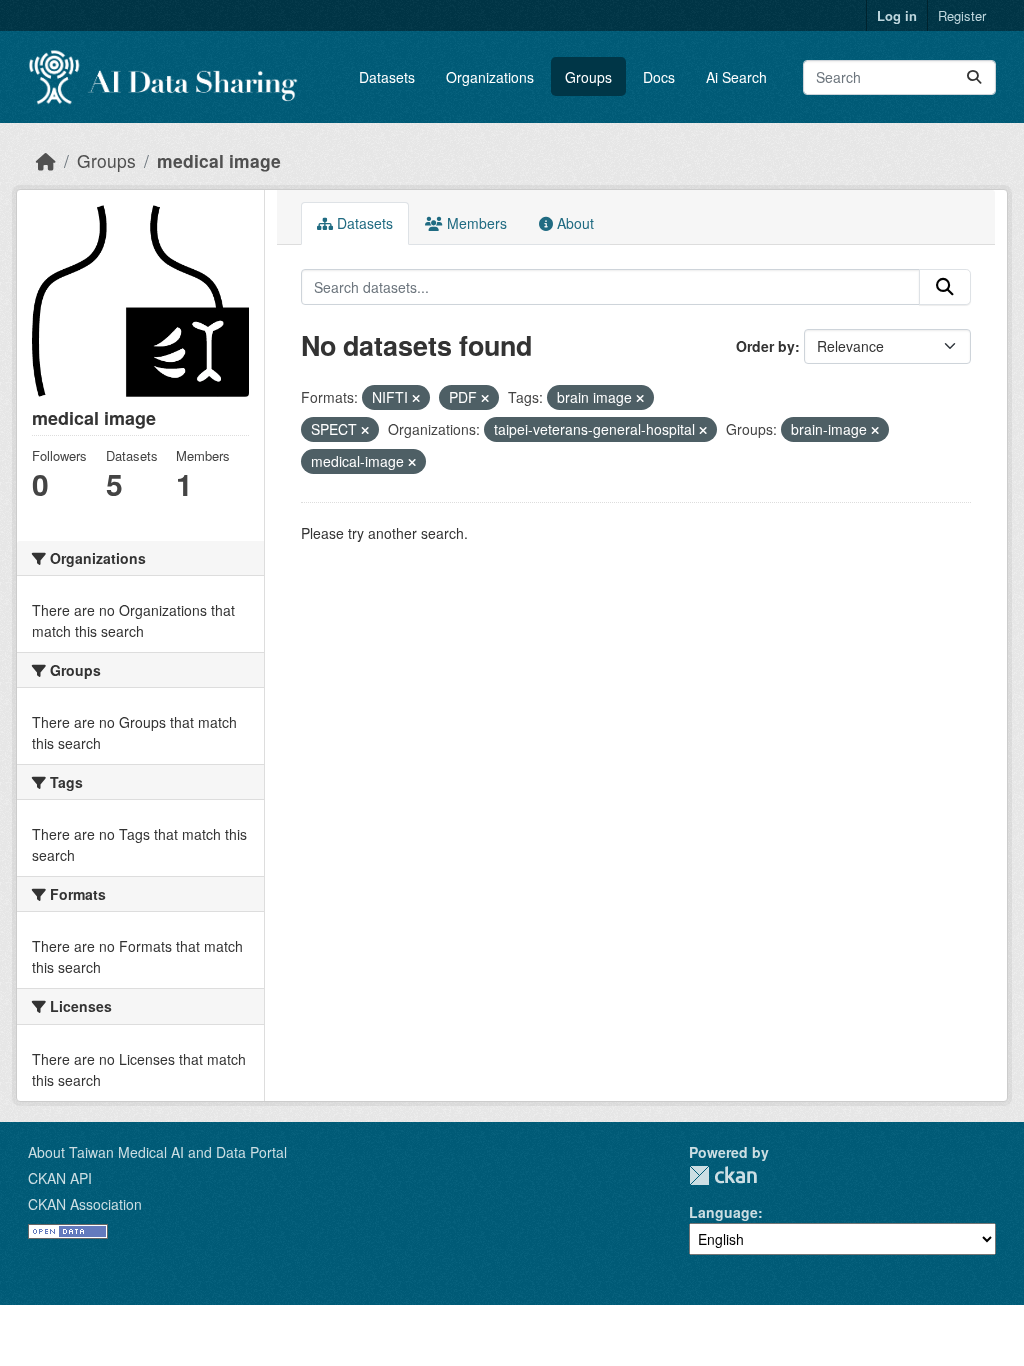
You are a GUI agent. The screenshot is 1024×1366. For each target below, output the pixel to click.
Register (962, 15)
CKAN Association (85, 1204)
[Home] (46, 160)
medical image (219, 160)
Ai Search (736, 77)
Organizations (490, 77)
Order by (765, 346)
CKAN (723, 1175)
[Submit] (974, 77)
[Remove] (416, 398)
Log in (897, 15)
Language (723, 1212)
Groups (588, 77)
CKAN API (60, 1178)
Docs (659, 77)
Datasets (387, 77)
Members (475, 223)
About (573, 223)
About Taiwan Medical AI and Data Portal (157, 1152)
